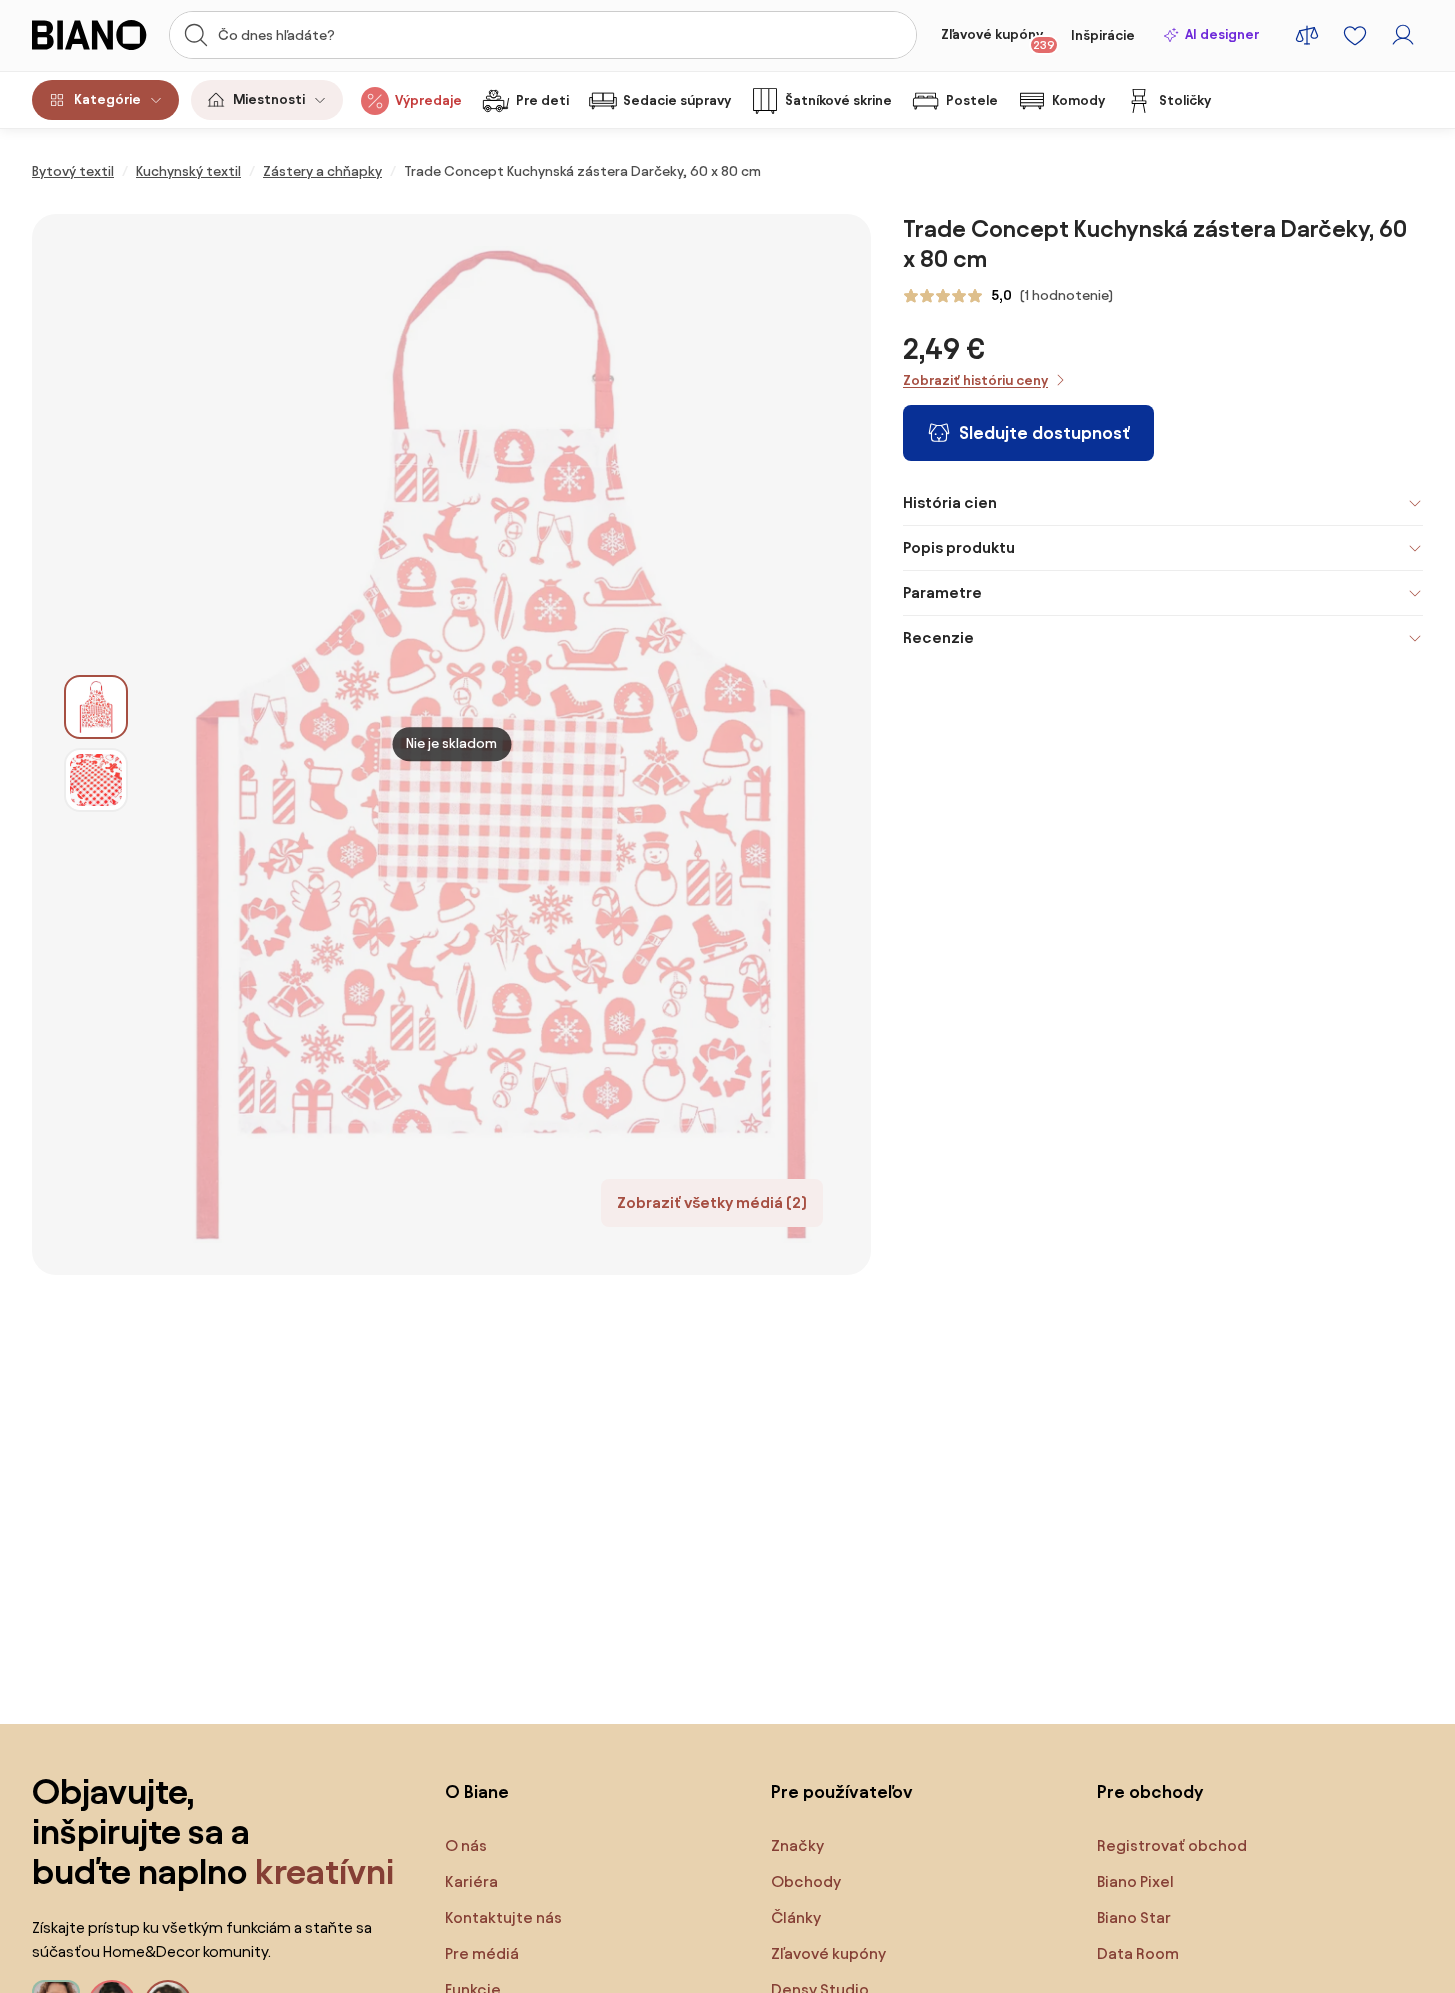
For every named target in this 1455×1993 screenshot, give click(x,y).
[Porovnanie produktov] (1307, 35)
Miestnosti (269, 99)
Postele (972, 100)
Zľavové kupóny (998, 39)
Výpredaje (428, 100)
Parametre (942, 592)
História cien (950, 502)
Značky (797, 1845)
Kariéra (471, 1881)
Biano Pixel (1135, 1881)
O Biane (477, 1791)
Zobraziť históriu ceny (975, 380)
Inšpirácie (1103, 35)
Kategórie (107, 99)
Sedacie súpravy (677, 100)
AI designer (1222, 34)
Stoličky (1185, 100)
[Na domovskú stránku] (94, 35)
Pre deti (542, 100)
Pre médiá (482, 1953)
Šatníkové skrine (838, 100)
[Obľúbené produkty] (1355, 35)
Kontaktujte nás (503, 1917)
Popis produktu (959, 547)
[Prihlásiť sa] (1403, 35)
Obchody (806, 1881)
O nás (466, 1845)
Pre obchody (1150, 1791)
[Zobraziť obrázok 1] (96, 707)
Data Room (1138, 1953)
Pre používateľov (842, 1791)
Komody (1078, 100)
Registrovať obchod (1172, 1845)
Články (796, 1917)
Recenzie (938, 637)
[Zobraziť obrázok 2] (96, 780)
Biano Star (1134, 1917)
